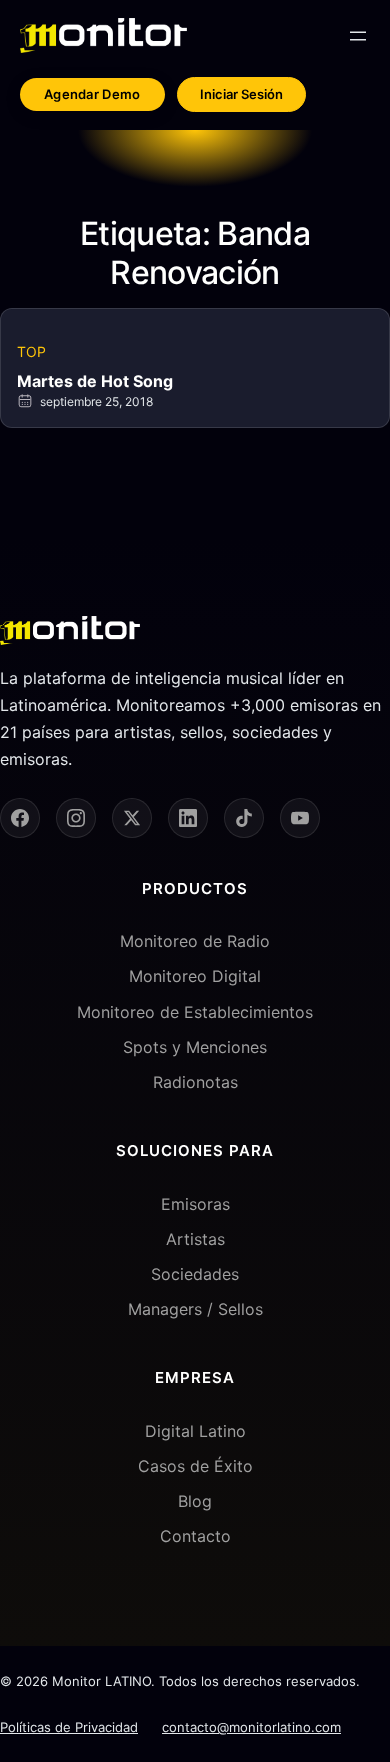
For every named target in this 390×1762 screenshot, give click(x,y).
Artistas (195, 1239)
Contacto (195, 1536)
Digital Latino (195, 1431)
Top (31, 351)
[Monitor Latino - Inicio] (103, 35)
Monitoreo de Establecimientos (195, 1012)
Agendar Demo (92, 94)
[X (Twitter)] (132, 818)
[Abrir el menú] (358, 36)
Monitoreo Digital (195, 976)
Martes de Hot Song (95, 381)
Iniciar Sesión (241, 94)
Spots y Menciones (195, 1047)
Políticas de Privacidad (69, 1727)
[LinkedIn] (188, 818)
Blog (195, 1501)
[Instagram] (76, 818)
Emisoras (195, 1204)
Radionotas (195, 1082)
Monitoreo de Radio (195, 941)
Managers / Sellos (195, 1309)
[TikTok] (244, 818)
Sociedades (195, 1274)
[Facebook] (20, 818)
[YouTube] (300, 818)
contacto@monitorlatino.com (251, 1727)
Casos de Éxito (195, 1466)
